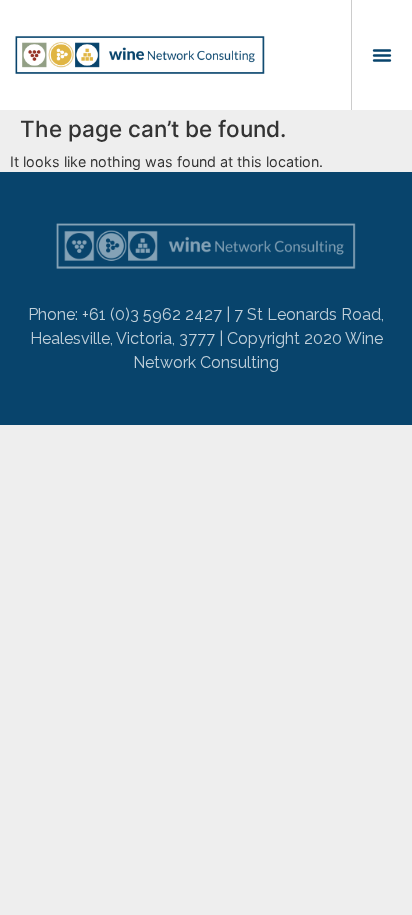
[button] (382, 55)
